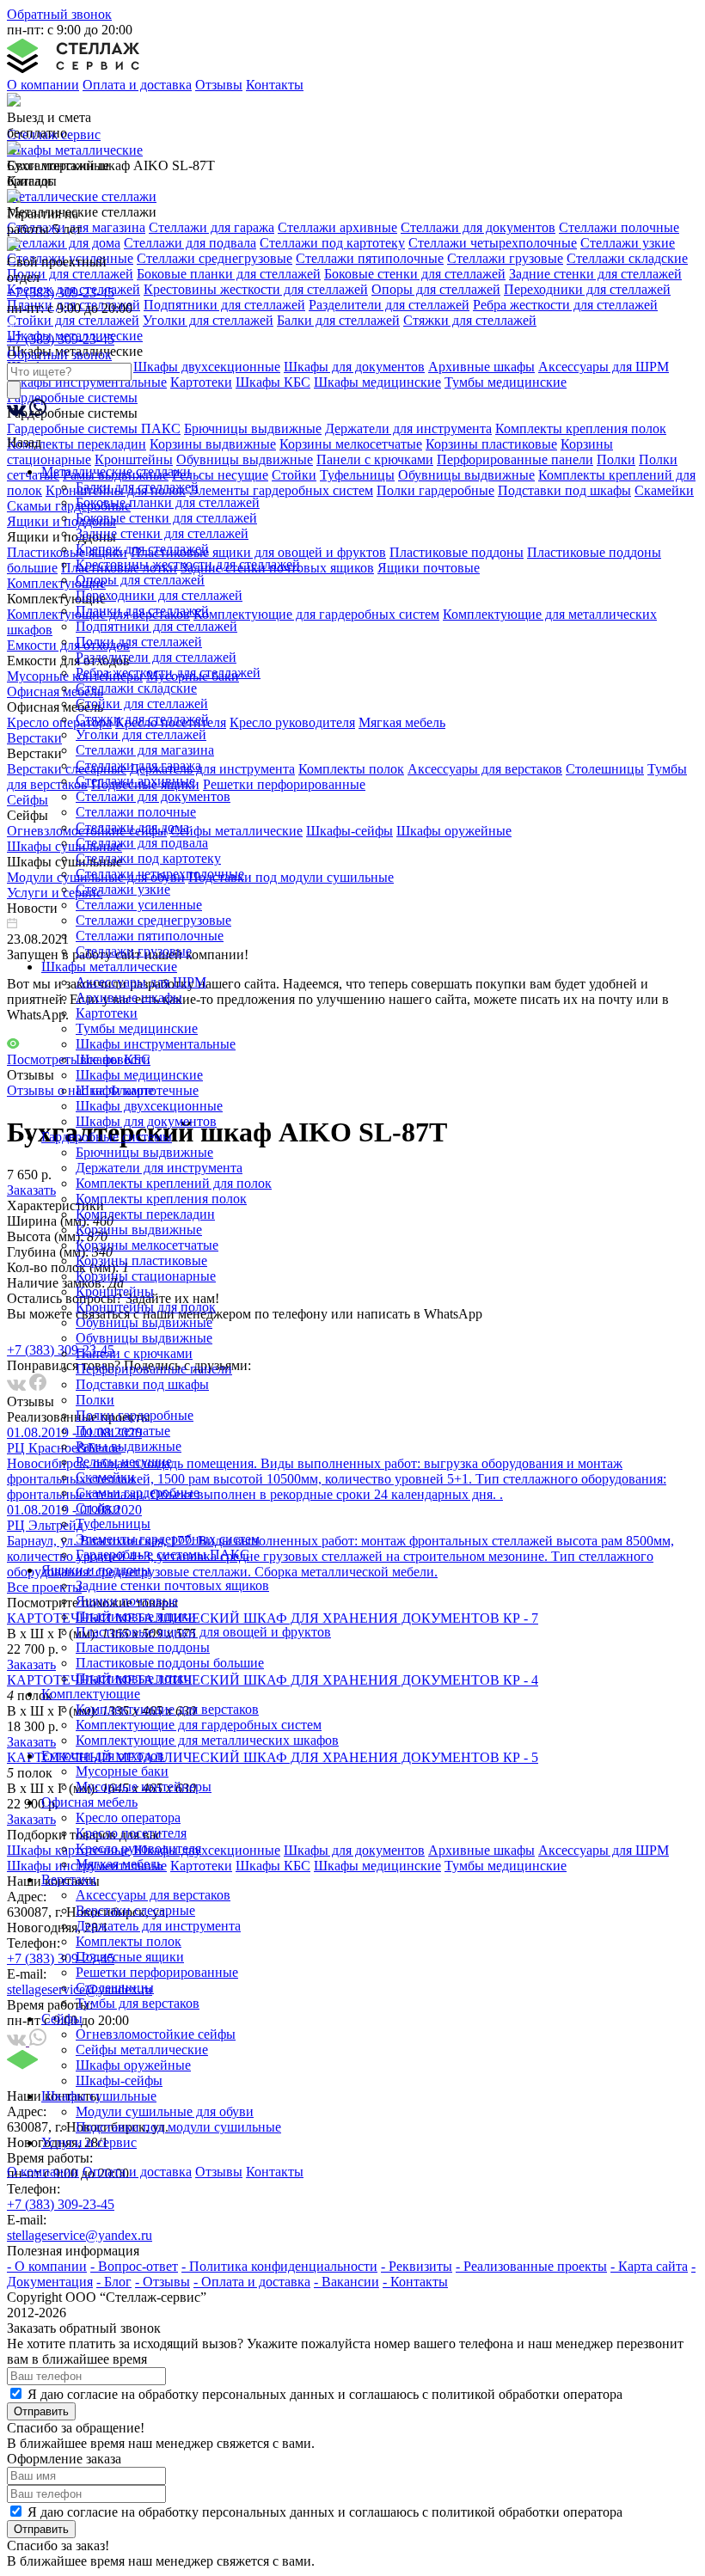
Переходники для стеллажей (159, 595)
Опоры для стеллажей (140, 580)
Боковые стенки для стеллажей (166, 518)
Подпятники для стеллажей (156, 626)
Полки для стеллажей (139, 642)
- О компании (47, 2266)
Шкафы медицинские (139, 1075)
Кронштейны (115, 1291)
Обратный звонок (59, 14)
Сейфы (62, 2019)
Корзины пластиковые (141, 1260)
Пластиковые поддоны (143, 1647)
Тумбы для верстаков (138, 2003)
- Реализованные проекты (531, 2266)
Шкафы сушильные (99, 2096)
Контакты (275, 85)
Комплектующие (91, 1694)
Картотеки (107, 1013)
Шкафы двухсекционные (149, 1106)
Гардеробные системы (107, 1137)
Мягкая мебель (119, 1864)
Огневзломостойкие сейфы (156, 2034)
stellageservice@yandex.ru (80, 2235)
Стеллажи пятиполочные (150, 936)
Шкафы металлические (109, 967)
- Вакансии (346, 2282)
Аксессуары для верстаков (153, 1895)
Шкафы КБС (113, 1059)
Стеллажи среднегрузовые (153, 920)
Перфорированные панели (154, 1369)
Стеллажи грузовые (134, 951)
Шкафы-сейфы (119, 2080)
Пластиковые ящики (136, 1616)
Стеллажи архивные (135, 781)
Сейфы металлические (142, 2050)
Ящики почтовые (127, 1601)
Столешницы (115, 1988)
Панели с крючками (134, 1353)
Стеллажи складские (136, 688)
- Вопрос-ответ (134, 2266)
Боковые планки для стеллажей (168, 502)
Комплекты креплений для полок (174, 1183)
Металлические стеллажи (116, 471)
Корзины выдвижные (139, 1230)
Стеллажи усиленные (139, 905)
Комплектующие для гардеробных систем (199, 1725)
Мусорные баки (122, 1771)
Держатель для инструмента (158, 1926)
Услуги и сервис (89, 2142)
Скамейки (105, 1477)
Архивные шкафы (129, 997)
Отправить (41, 2411)
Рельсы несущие (124, 1462)
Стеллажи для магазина (145, 750)
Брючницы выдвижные (144, 1152)
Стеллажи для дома (132, 827)
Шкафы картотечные (137, 1090)
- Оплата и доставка (252, 2282)
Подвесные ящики (130, 1957)
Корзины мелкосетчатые (147, 1245)
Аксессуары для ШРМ (141, 982)
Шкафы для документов (146, 1121)
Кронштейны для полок (146, 1307)
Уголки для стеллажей (141, 734)
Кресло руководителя (138, 1848)
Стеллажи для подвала (142, 843)
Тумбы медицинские (137, 1028)
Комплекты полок (129, 1941)
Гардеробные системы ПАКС (162, 1554)
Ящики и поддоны (96, 1570)
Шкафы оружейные (133, 2065)
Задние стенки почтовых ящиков (172, 1585)
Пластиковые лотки (134, 1678)
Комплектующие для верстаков (167, 1709)
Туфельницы (113, 1524)
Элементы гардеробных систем (168, 1539)
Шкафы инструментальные (156, 1044)
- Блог (114, 2282)
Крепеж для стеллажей (142, 549)
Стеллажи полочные (136, 812)
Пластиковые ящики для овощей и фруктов (203, 1632)
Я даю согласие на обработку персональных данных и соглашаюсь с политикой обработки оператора (325, 2394)
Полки (95, 1400)
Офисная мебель (89, 1802)
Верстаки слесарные (135, 1910)
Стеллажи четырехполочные (160, 874)
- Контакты (415, 2282)
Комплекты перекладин (145, 1214)
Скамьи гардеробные (138, 1493)
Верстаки (69, 1879)
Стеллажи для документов (153, 796)
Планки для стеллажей (142, 611)
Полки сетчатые (123, 1431)
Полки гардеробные (135, 1415)
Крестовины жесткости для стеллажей (188, 564)
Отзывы (219, 85)
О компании (43, 85)
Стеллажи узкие (123, 889)
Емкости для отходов (103, 1756)
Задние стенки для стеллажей (162, 533)
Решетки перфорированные (157, 1972)
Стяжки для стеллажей (142, 719)
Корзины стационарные (146, 1276)
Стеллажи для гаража (138, 765)
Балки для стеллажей (137, 487)
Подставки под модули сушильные (178, 2127)
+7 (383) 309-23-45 (61, 293)
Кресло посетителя (131, 1833)
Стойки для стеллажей (142, 704)
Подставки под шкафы (142, 1384)
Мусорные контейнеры (144, 1787)
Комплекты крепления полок (161, 1199)
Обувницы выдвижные (144, 1322)
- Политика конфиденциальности (279, 2266)
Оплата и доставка (137, 85)
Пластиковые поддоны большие (170, 1663)
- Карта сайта (649, 2266)
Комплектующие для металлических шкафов (207, 1740)
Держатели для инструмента (159, 1168)
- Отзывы (162, 2282)
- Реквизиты (417, 2266)
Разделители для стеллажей (156, 657)
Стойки (98, 1508)
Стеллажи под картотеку (148, 858)
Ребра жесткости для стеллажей (168, 673)
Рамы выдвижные (129, 1446)
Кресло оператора (128, 1817)
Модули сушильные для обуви (165, 2111)
